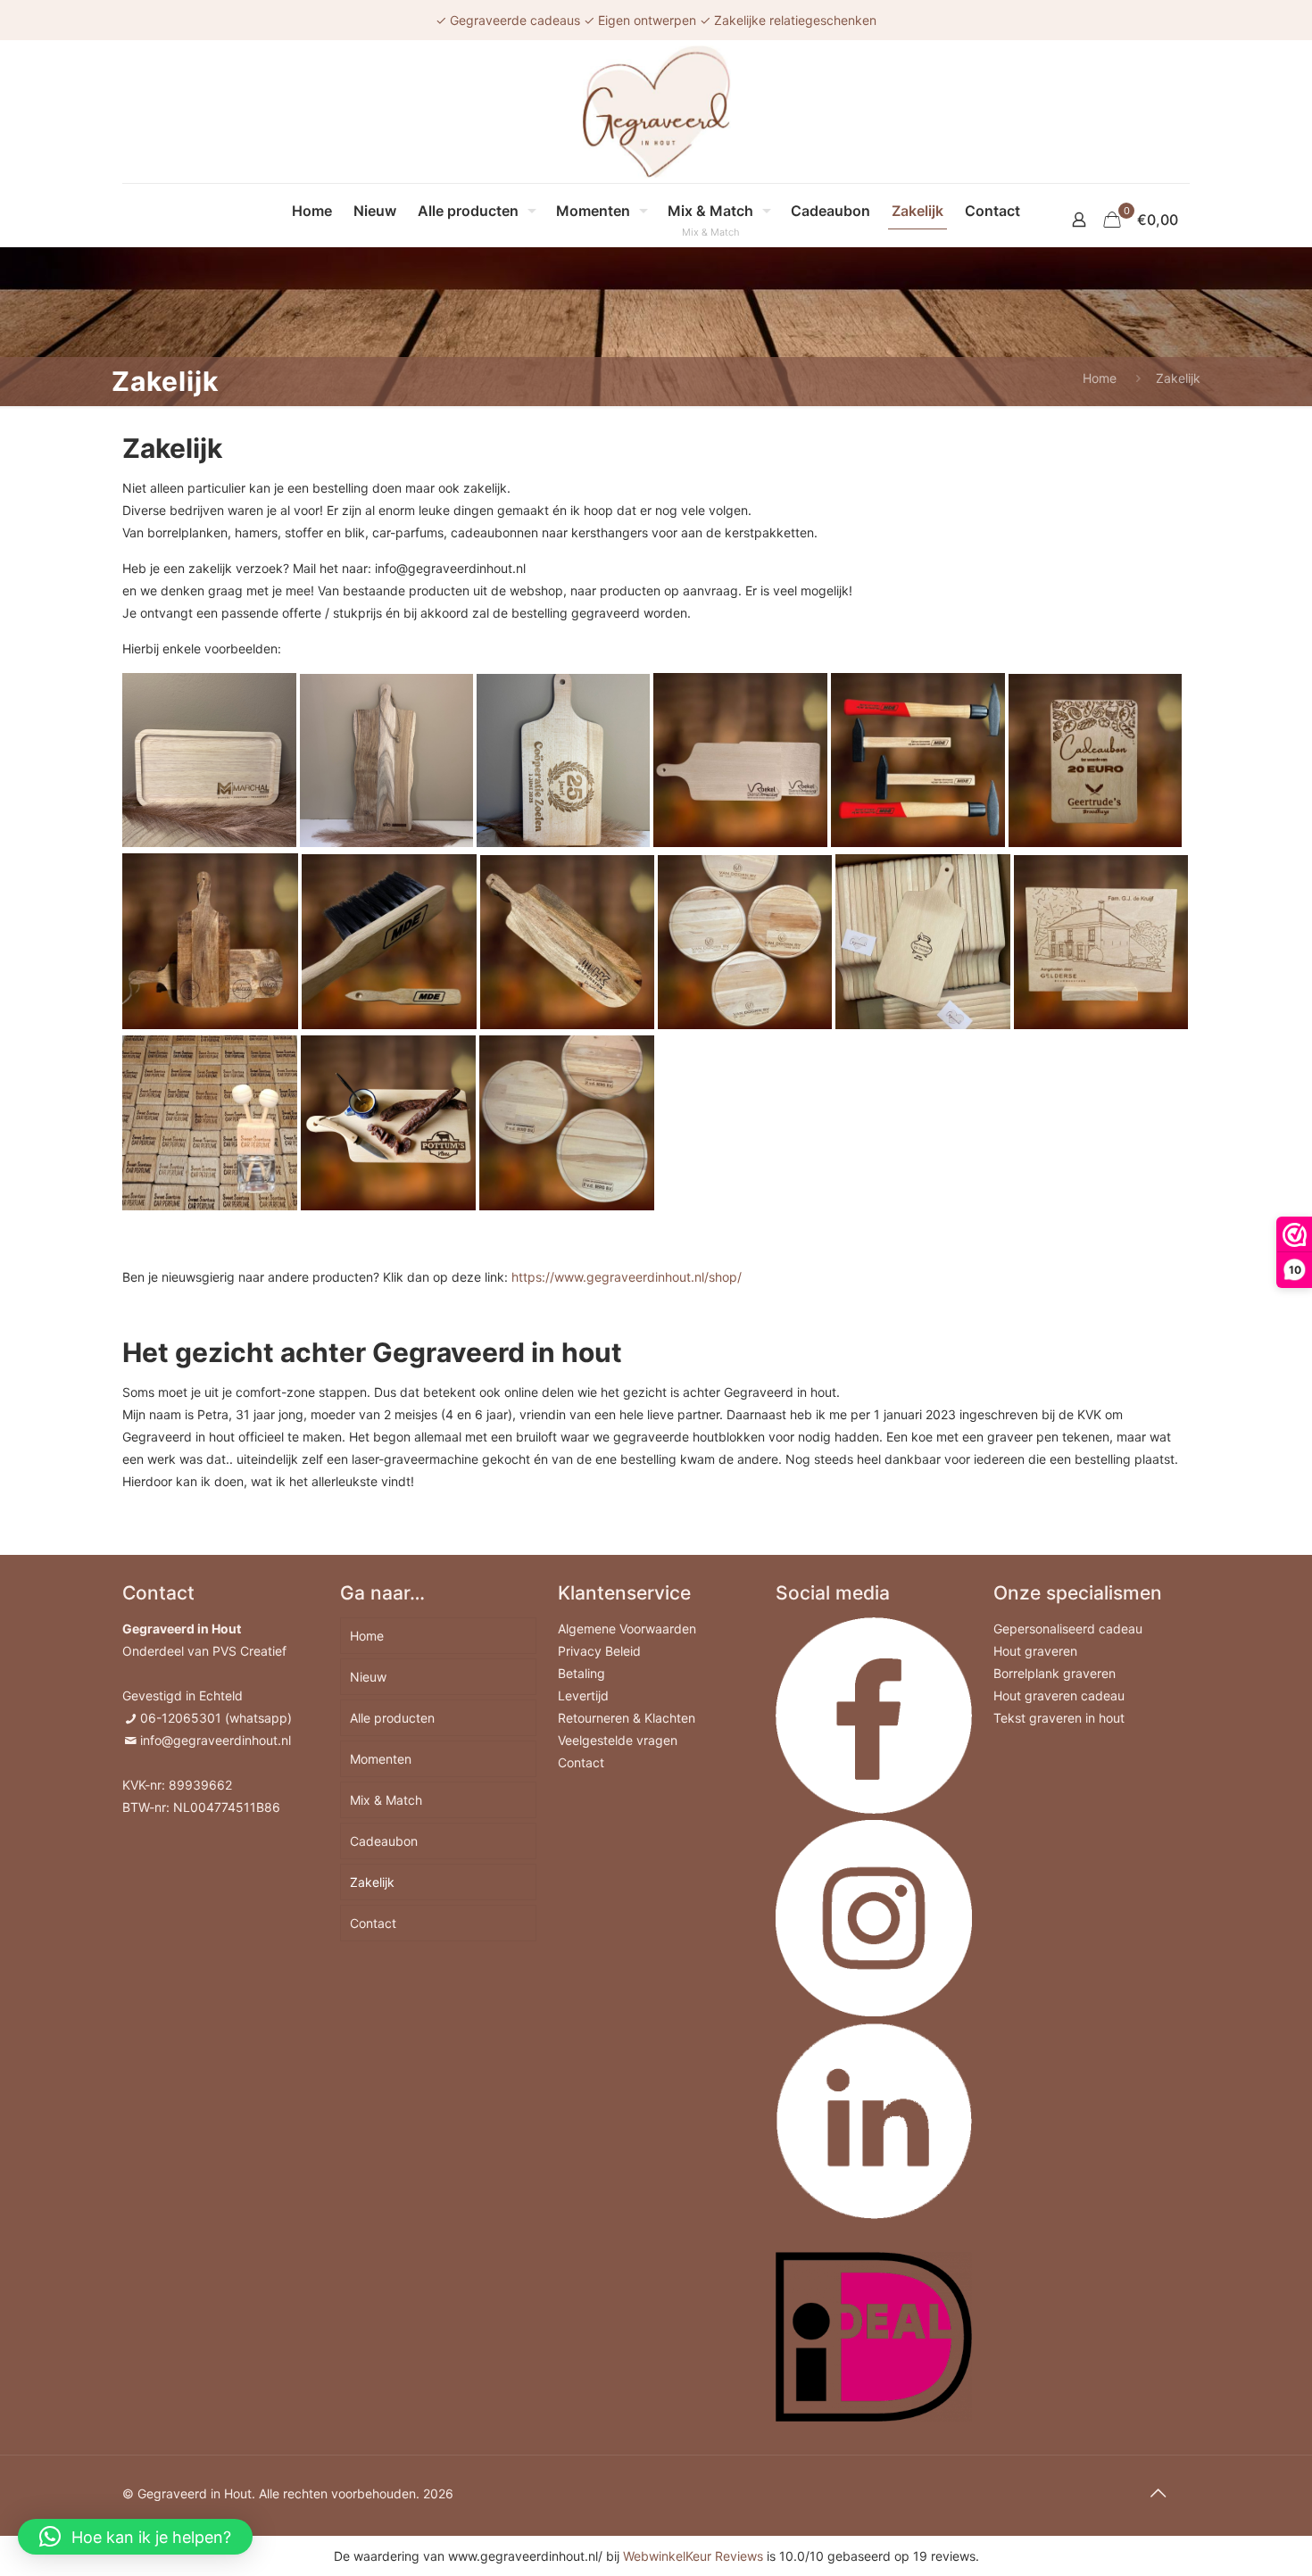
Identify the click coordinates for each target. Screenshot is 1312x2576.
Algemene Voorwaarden (627, 1629)
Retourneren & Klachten (627, 1718)
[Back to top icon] (1158, 2493)
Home (1100, 378)
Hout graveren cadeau (1059, 1695)
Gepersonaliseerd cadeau (1068, 1629)
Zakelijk (372, 1882)
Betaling (581, 1673)
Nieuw (368, 1677)
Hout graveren (1035, 1651)
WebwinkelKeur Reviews (693, 2556)
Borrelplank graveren (1055, 1673)
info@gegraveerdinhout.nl (216, 1740)
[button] (135, 2537)
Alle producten (392, 1718)
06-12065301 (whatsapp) (216, 1718)
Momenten (381, 1759)
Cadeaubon (384, 1841)
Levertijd (583, 1695)
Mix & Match (386, 1800)
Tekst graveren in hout (1059, 1718)
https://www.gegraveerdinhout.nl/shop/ (627, 1277)
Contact (373, 1923)
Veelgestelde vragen (618, 1740)
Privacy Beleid (599, 1651)
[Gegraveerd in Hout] (656, 112)
